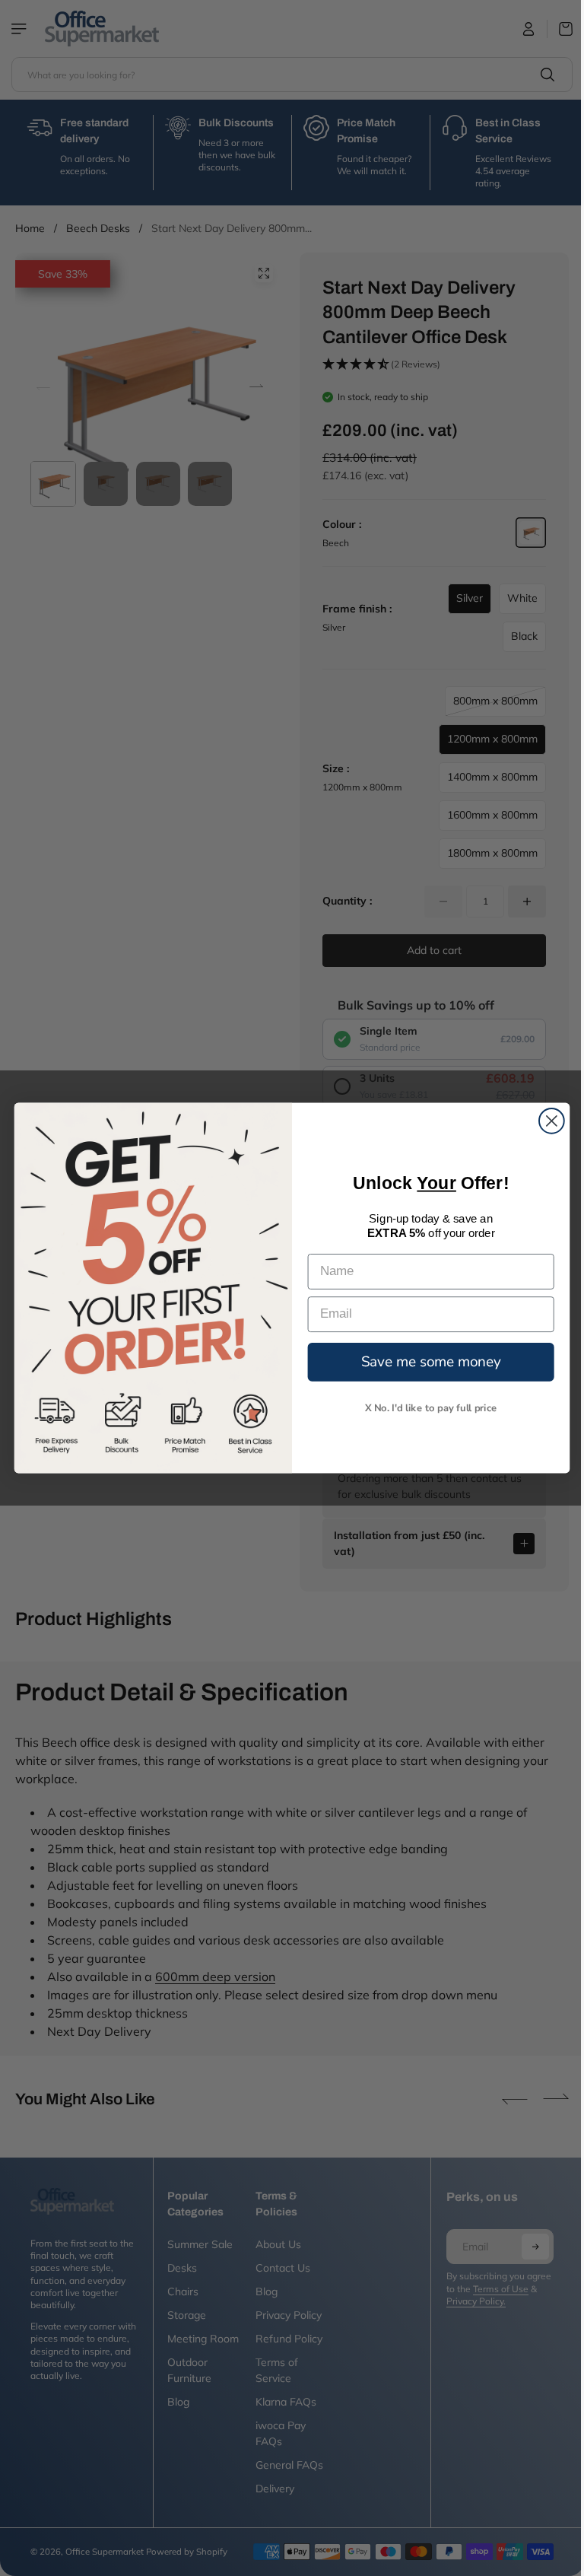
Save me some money (427, 1361)
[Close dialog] (548, 1121)
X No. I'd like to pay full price (427, 1407)
